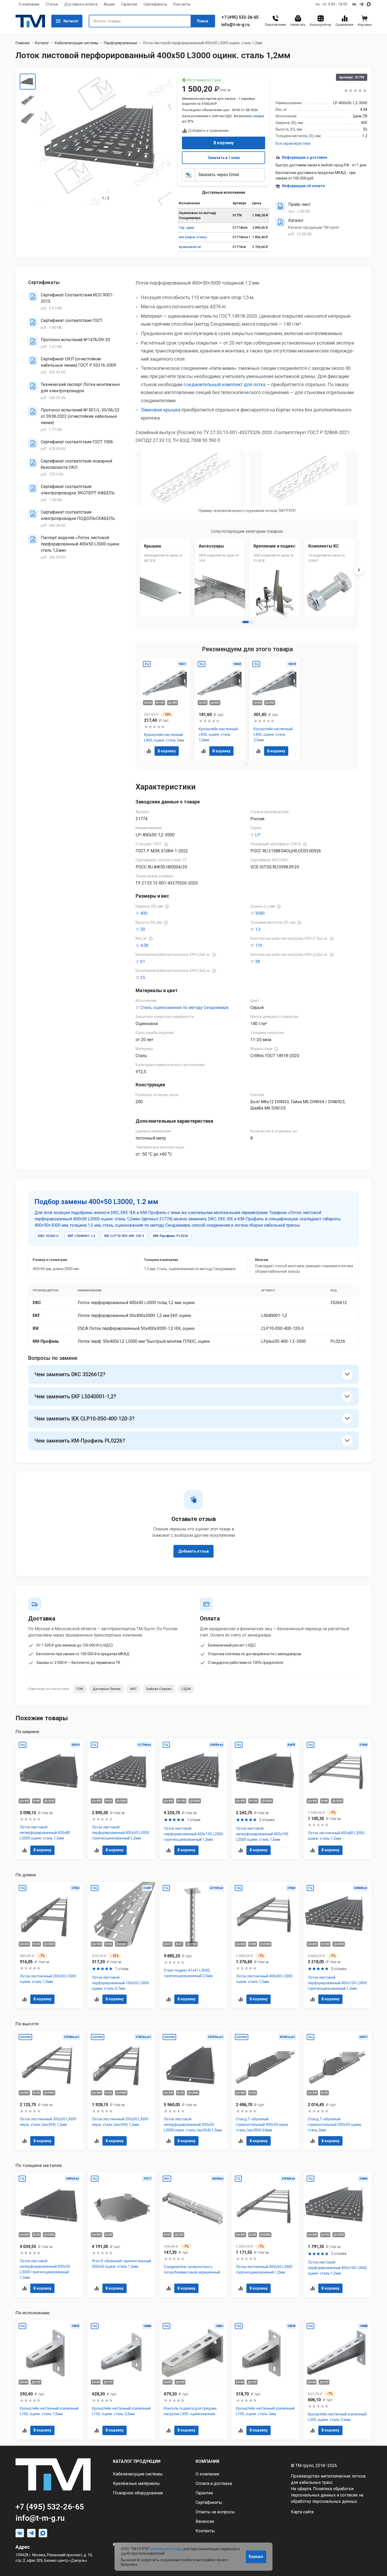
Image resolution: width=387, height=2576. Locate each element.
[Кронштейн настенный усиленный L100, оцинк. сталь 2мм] (266, 2380)
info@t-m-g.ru (235, 25)
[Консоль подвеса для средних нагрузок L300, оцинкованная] (193, 2380)
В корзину (224, 143)
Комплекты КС (324, 546)
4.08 (144, 945)
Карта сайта (302, 2512)
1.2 (258, 929)
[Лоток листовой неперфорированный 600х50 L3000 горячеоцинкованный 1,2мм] (49, 2235)
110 (259, 945)
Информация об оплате (303, 186)
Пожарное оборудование (138, 2493)
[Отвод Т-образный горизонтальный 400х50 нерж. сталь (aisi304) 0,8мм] (266, 2090)
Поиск (203, 21)
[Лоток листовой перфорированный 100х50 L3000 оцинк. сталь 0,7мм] (122, 1945)
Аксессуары (211, 546)
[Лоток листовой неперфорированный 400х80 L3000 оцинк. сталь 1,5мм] (49, 1799)
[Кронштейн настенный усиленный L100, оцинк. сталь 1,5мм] (49, 2380)
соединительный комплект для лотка (224, 384)
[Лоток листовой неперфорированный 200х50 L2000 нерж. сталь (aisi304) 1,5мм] (193, 2090)
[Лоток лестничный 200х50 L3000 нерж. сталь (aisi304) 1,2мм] (122, 2090)
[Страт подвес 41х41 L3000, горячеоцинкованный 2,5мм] (193, 1945)
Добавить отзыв (193, 1551)
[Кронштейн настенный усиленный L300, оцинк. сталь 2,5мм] (338, 2380)
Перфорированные (121, 43)
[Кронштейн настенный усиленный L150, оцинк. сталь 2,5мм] (122, 2380)
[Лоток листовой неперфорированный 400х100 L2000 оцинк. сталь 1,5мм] (266, 1799)
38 (257, 961)
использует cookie (166, 2549)
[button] (246, 622)
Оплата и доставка (214, 2483)
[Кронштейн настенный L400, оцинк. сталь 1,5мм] (220, 709)
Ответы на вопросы (215, 2512)
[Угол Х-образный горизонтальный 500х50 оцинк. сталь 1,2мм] (122, 2235)
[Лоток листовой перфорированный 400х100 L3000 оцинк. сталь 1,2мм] (338, 2235)
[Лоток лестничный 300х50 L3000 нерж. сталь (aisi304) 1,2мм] (49, 2090)
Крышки (152, 546)
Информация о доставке (305, 157)
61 (143, 961)
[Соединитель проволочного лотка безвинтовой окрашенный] (193, 2235)
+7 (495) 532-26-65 (240, 17)
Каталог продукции (137, 2461)
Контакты (182, 4)
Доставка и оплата (81, 4)
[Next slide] (359, 570)
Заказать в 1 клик (224, 158)
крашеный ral (190, 247)
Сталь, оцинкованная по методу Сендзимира (184, 1008)
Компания (207, 2461)
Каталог (71, 21)
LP (258, 835)
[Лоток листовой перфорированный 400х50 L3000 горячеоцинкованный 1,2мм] (122, 1799)
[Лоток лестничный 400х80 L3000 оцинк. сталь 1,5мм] (266, 1945)
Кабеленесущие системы (77, 43)
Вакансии (205, 2521)
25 (143, 978)
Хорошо (256, 2557)
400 (144, 913)
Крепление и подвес (274, 546)
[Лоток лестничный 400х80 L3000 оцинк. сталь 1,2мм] (338, 1799)
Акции (109, 4)
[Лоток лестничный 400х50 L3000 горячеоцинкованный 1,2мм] (266, 2235)
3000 (260, 913)
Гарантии (129, 4)
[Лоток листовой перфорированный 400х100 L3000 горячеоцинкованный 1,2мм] (338, 1945)
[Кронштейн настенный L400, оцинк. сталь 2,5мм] (275, 709)
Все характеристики (293, 143)
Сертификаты (155, 4)
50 (143, 929)
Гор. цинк (186, 228)
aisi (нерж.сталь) (193, 237)
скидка (258, 116)
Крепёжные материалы (136, 2483)
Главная (23, 43)
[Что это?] (166, 844)
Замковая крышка (161, 410)
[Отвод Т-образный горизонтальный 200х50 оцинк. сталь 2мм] (338, 2090)
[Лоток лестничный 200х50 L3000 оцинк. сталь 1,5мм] (49, 1945)
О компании (29, 4)
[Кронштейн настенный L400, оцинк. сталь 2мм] (165, 709)
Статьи (52, 4)
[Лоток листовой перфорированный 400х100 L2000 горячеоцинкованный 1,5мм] (193, 1799)
